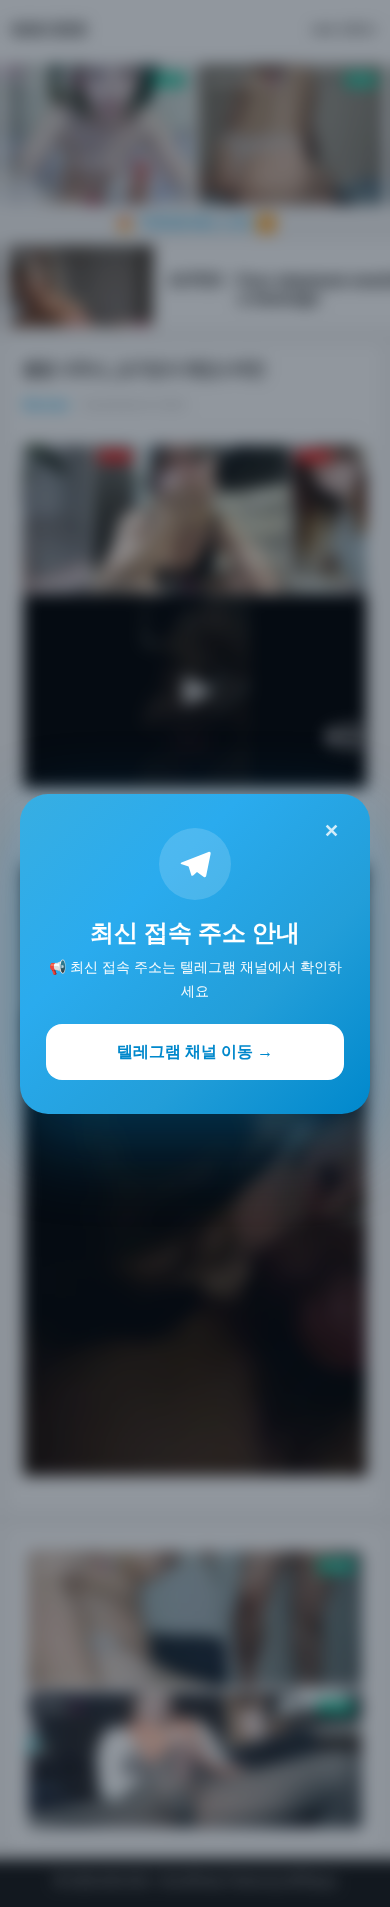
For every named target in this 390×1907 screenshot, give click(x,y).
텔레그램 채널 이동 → (195, 1051)
